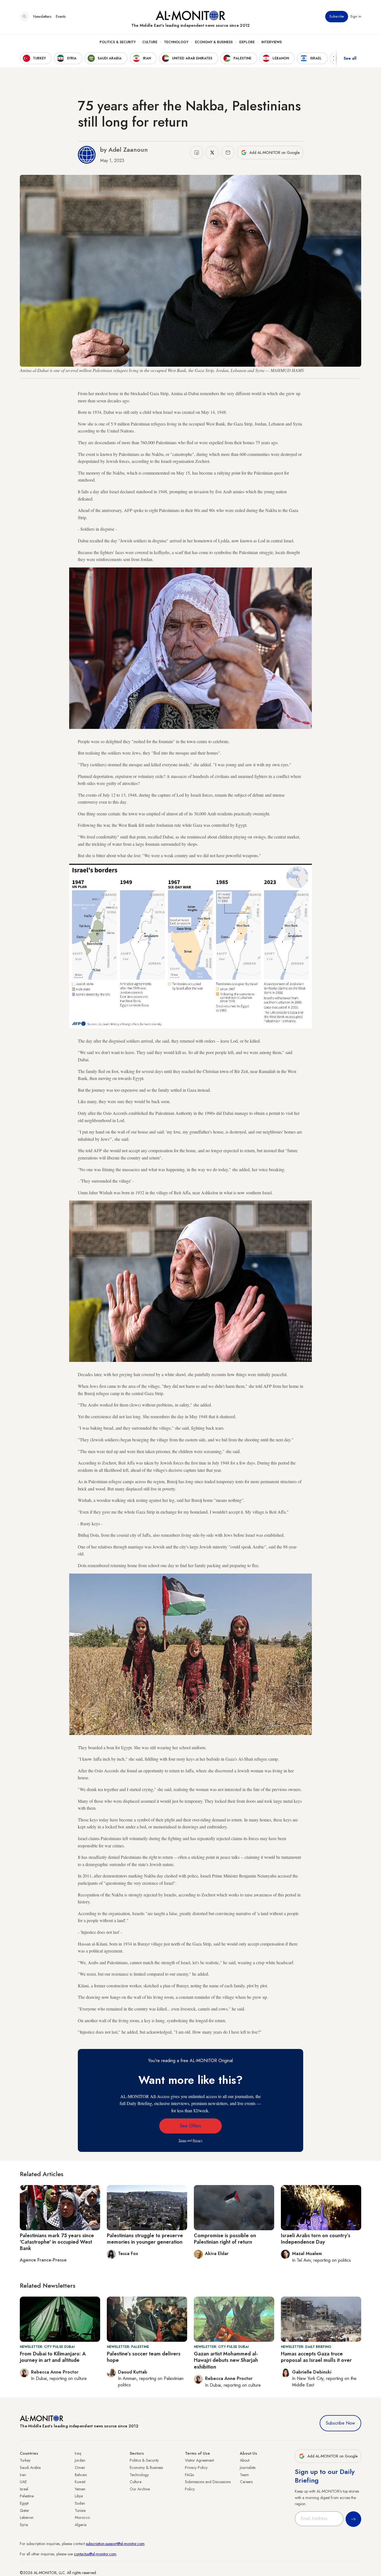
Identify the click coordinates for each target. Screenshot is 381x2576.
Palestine (27, 2496)
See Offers (191, 2126)
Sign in (356, 16)
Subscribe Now (340, 2423)
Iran (23, 2475)
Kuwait (80, 2482)
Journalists (248, 2468)
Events (61, 16)
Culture (150, 42)
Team (244, 2475)
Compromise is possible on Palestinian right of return (225, 2239)
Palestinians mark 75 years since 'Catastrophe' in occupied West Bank (57, 2242)
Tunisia (80, 2510)
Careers (246, 2482)
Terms (182, 2140)
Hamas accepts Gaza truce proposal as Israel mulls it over (316, 2357)
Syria (24, 2525)
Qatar (25, 2510)
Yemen (80, 2489)
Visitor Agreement (199, 2460)
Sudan (80, 2503)
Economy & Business (214, 42)
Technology (176, 42)
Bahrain (81, 2475)
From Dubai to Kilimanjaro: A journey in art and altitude (53, 2357)
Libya (79, 2496)
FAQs (189, 2475)
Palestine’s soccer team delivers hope (144, 2357)
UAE (23, 2482)
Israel (24, 2489)
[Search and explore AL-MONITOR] (24, 16)
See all (350, 58)
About (245, 2460)
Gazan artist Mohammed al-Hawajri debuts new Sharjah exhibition (226, 2360)
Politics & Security (118, 42)
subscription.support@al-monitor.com (115, 2544)
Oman (80, 2468)
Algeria (81, 2525)
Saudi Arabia (30, 2468)
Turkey (25, 2460)
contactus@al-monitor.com (95, 2554)
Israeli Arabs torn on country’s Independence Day (316, 2239)
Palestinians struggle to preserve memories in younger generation (145, 2239)
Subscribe (337, 16)
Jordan (80, 2460)
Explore (247, 42)
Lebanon (27, 2517)
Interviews (272, 42)
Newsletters (42, 16)
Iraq (78, 2453)
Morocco (82, 2517)
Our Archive (140, 2489)
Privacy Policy (196, 2468)
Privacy (198, 2140)
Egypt (24, 2503)
